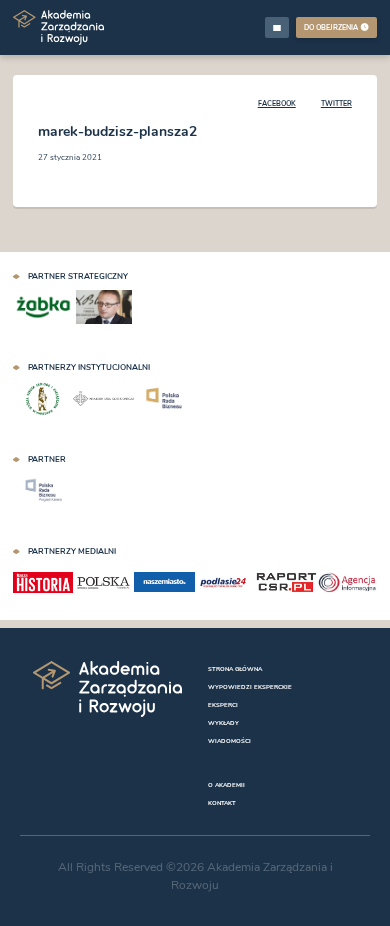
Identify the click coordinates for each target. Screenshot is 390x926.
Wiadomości (229, 741)
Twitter (336, 103)
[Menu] (277, 27)
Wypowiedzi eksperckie (250, 687)
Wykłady (223, 723)
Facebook (277, 103)
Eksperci (223, 705)
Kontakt (222, 803)
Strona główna (235, 669)
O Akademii (226, 785)
